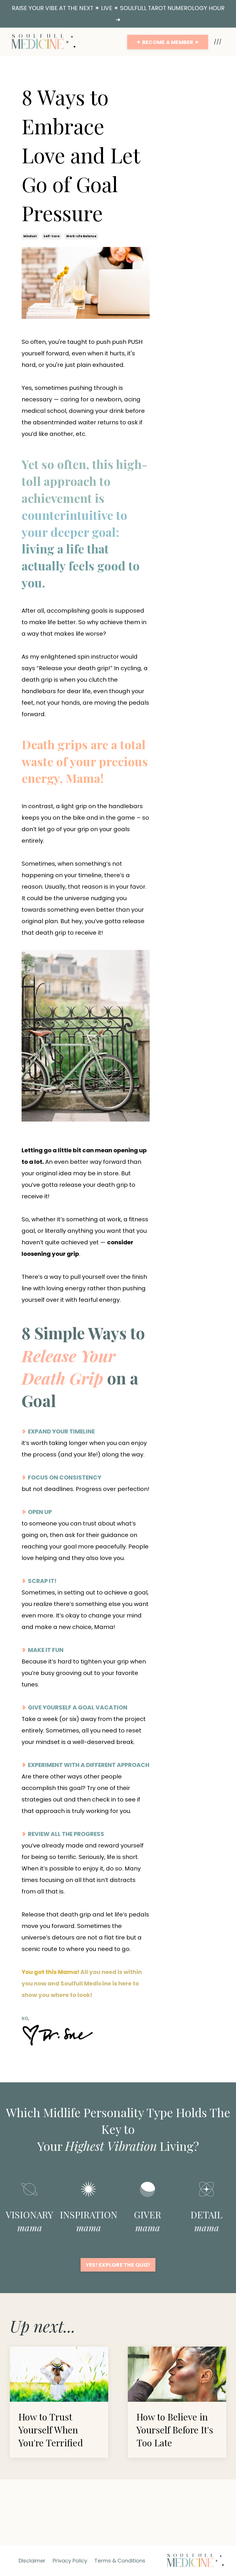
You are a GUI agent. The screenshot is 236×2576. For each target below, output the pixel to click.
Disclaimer (32, 2561)
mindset (30, 236)
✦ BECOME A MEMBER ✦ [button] (168, 42)
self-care (52, 236)
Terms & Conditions (120, 2561)
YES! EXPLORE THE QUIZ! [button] (118, 2265)
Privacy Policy (70, 2561)
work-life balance (81, 236)
